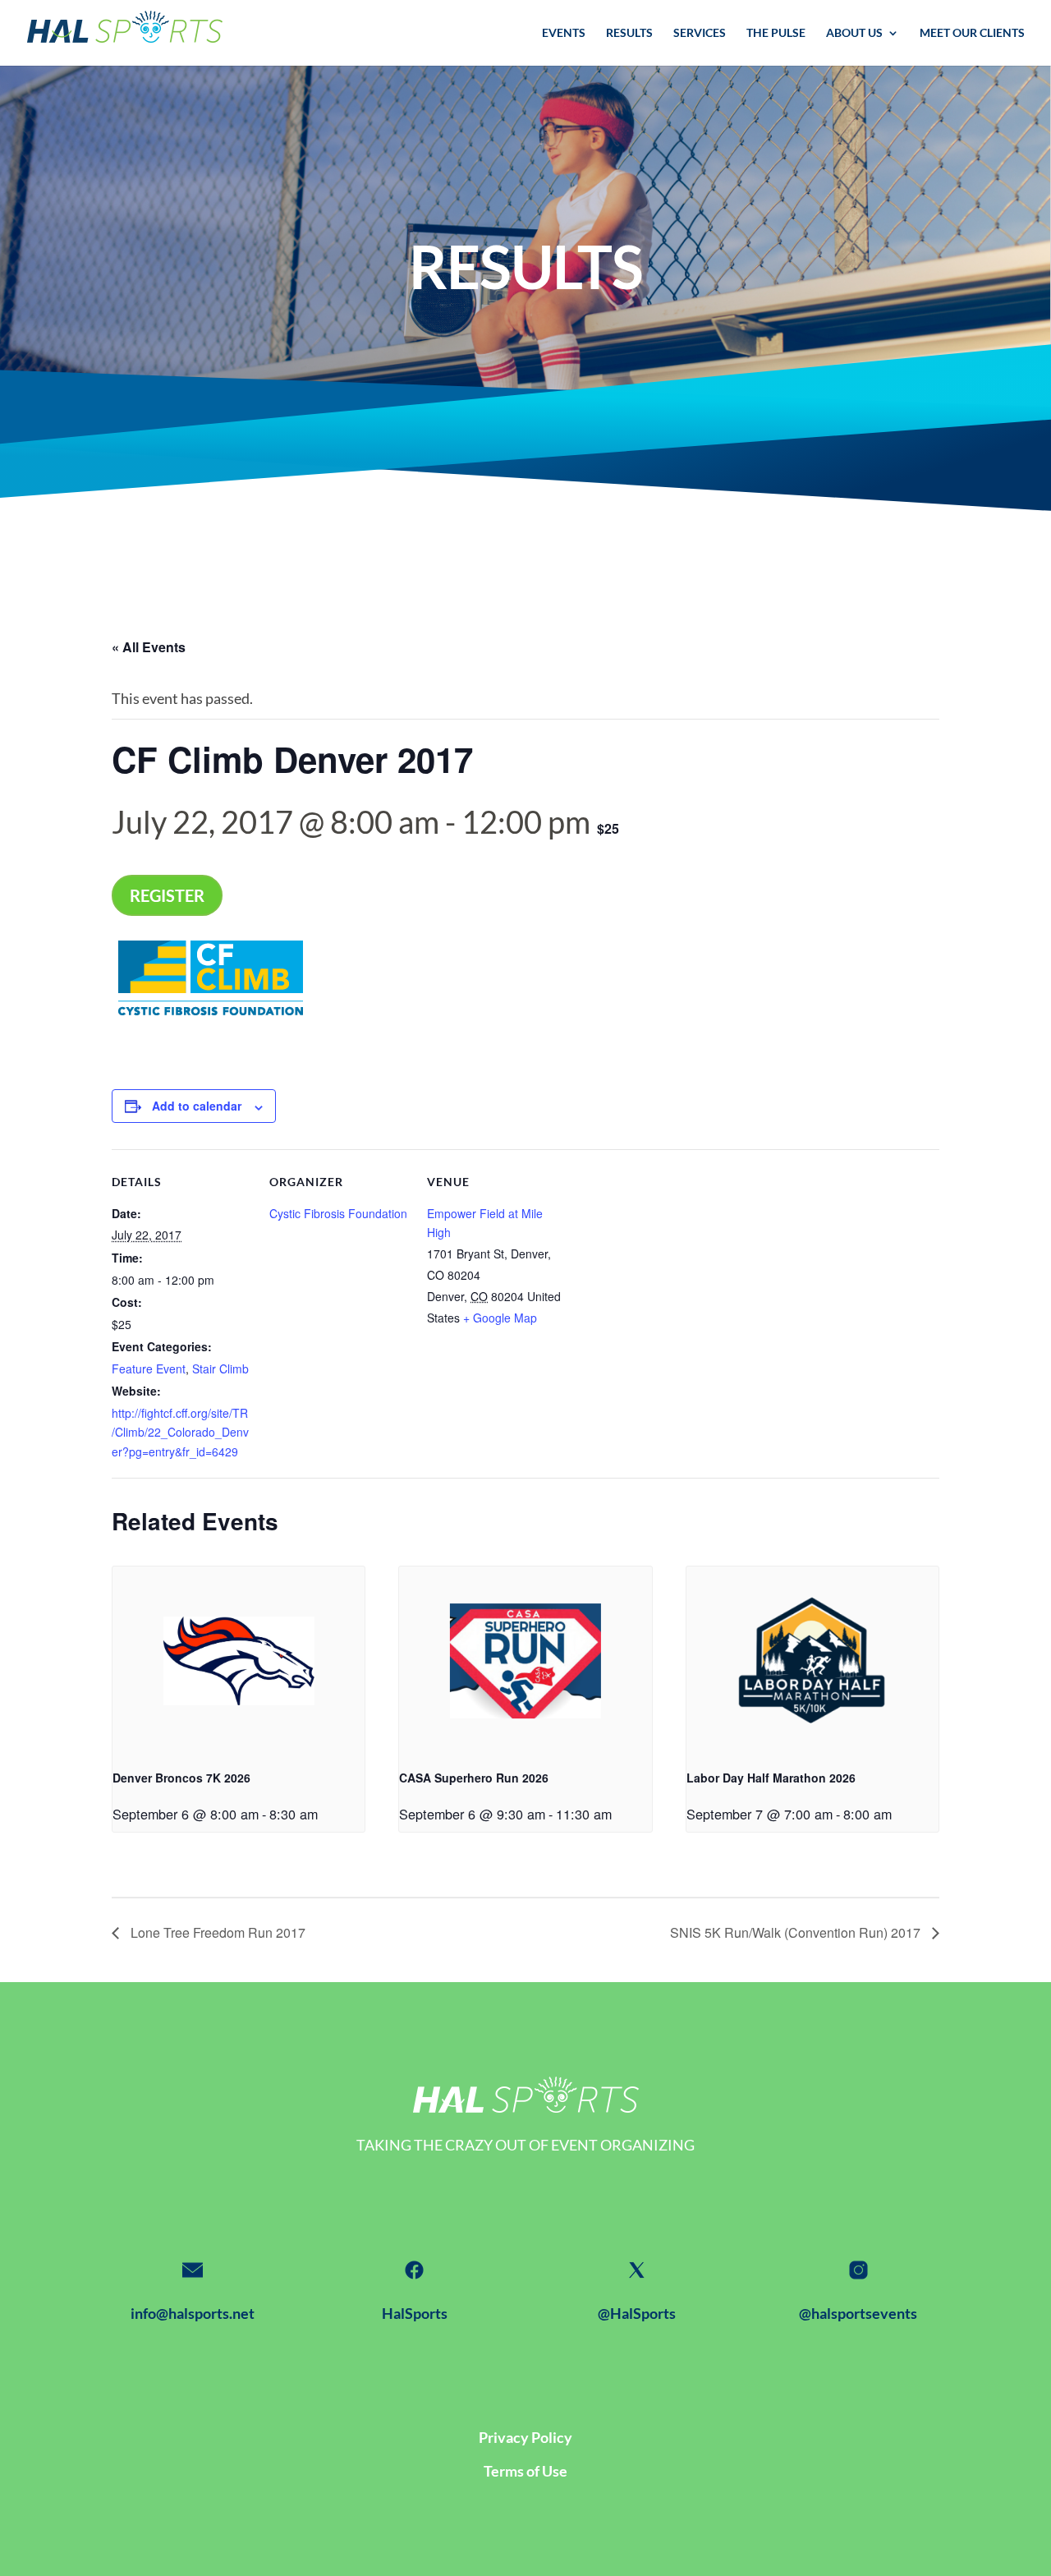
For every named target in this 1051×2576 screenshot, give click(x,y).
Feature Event (149, 1368)
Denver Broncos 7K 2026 (181, 1778)
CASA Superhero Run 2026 (474, 1778)
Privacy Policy (525, 2437)
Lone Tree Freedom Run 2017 (216, 1932)
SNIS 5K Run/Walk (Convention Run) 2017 (797, 1932)
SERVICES (700, 33)
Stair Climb (220, 1368)
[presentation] (239, 1661)
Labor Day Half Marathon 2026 (771, 1778)
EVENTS (564, 33)
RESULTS (629, 33)
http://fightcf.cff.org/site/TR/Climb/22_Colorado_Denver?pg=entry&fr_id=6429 (180, 1432)
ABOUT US (854, 33)
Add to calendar (197, 1106)
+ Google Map (500, 1318)
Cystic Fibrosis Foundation (338, 1213)
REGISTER (167, 895)
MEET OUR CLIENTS (972, 33)
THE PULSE (776, 33)
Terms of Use (525, 2471)
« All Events (149, 647)
